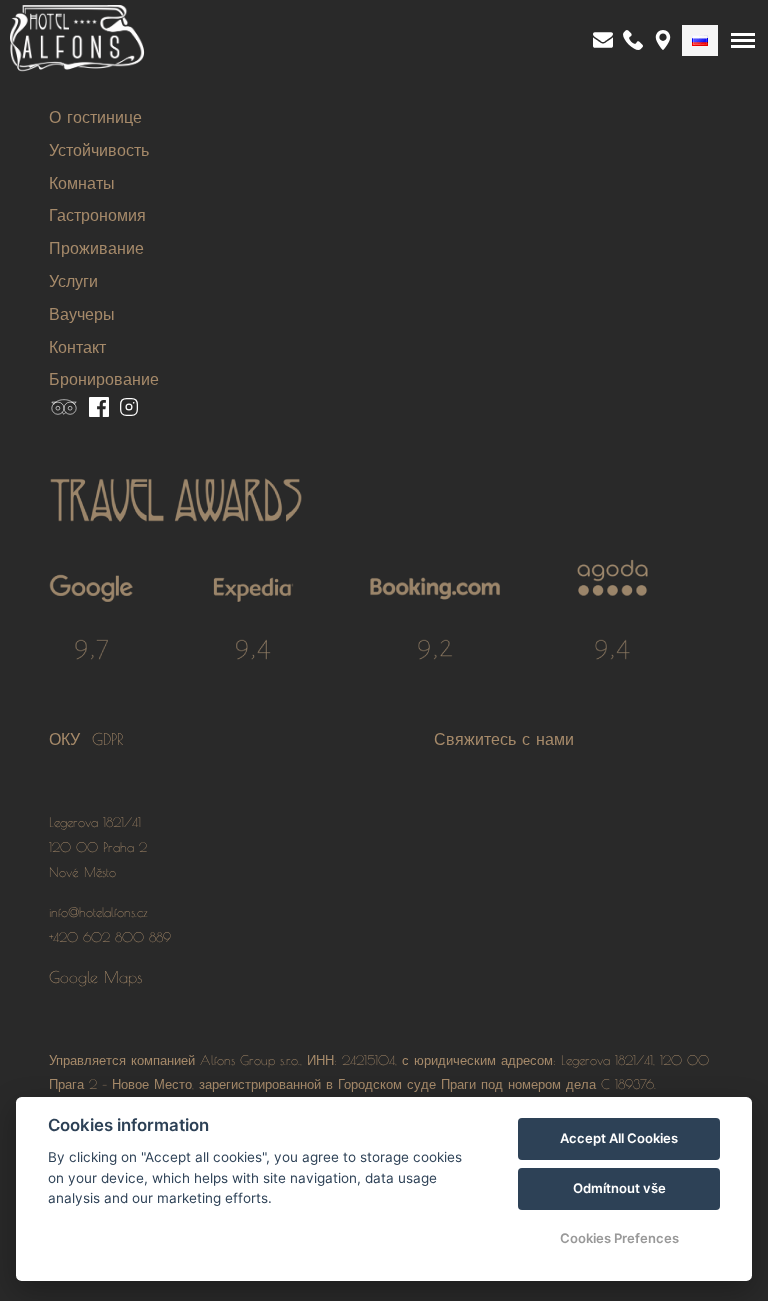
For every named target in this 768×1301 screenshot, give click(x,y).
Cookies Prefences (619, 1238)
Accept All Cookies (619, 1138)
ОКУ (70, 739)
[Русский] (700, 40)
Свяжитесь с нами (504, 739)
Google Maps (96, 977)
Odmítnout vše (619, 1188)
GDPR (108, 739)
